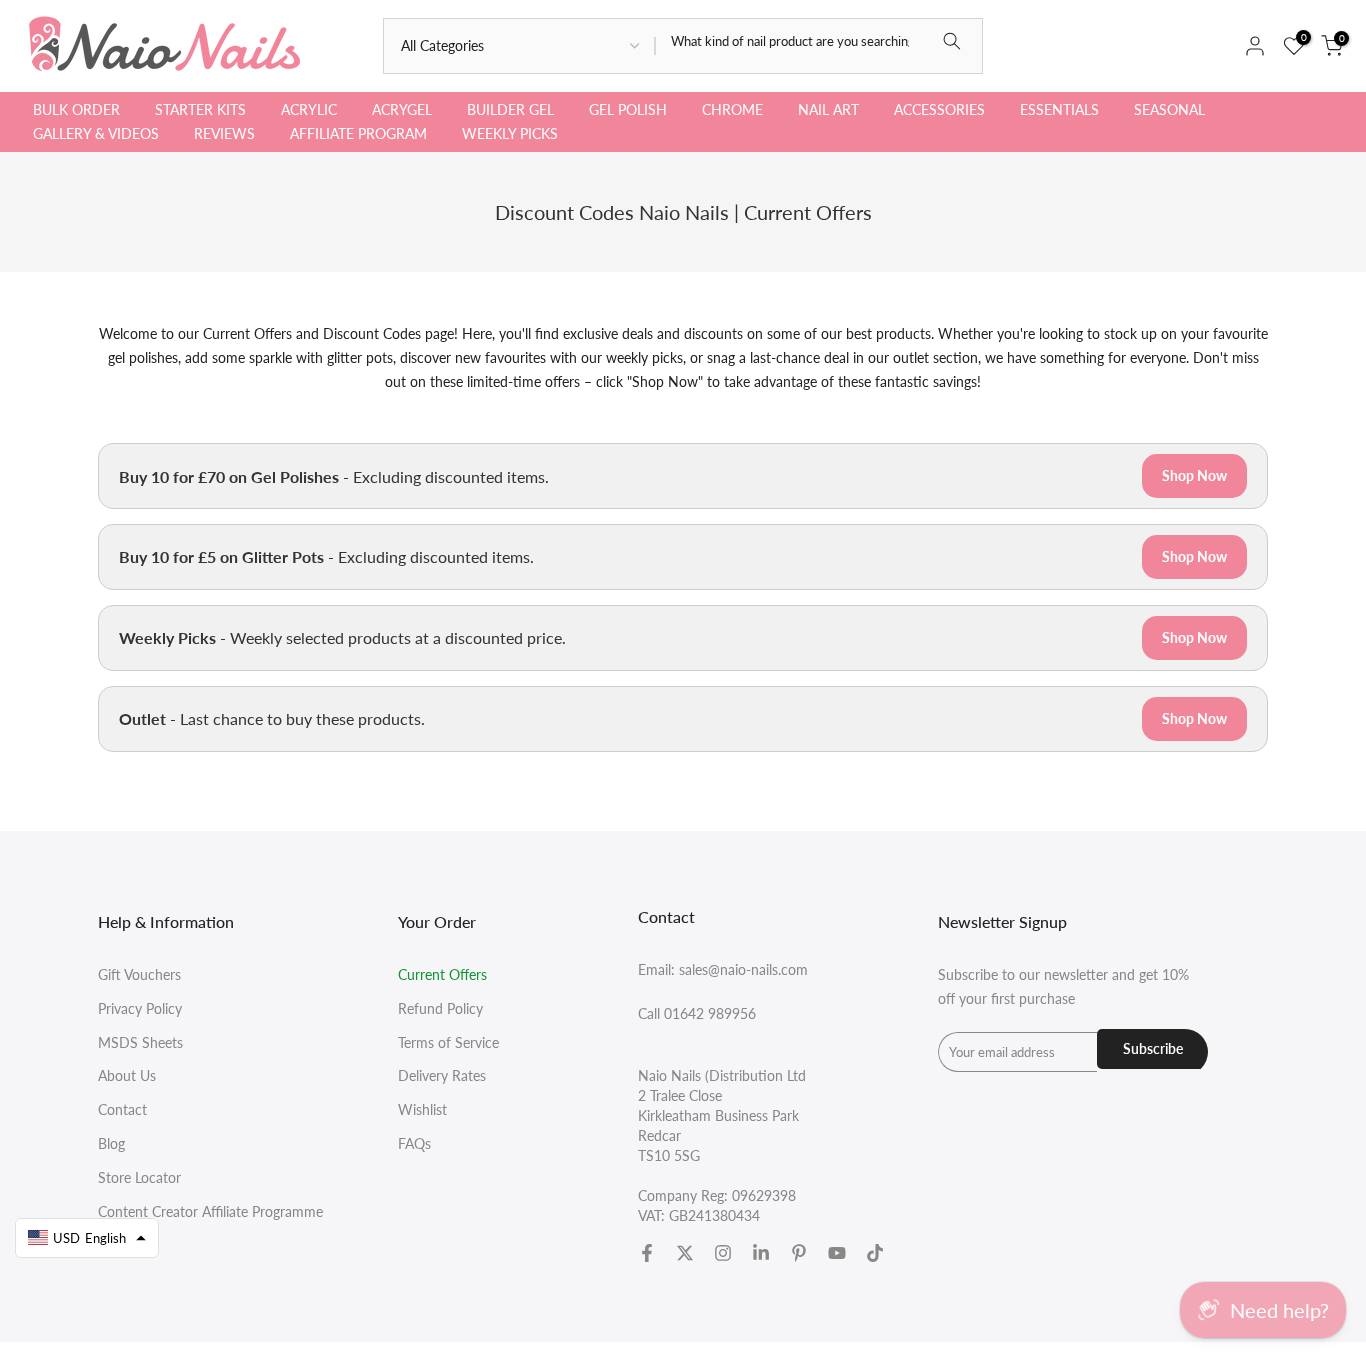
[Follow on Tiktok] (875, 1253)
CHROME (732, 109)
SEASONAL (1169, 109)
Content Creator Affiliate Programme (210, 1211)
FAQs (414, 1143)
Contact (122, 1109)
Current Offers (442, 974)
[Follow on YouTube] (837, 1253)
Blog (111, 1143)
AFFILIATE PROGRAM (358, 133)
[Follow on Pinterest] (799, 1253)
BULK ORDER (76, 109)
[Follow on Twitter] (685, 1253)
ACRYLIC (309, 109)
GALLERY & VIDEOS (96, 133)
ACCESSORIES (939, 109)
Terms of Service (448, 1042)
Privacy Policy (140, 1008)
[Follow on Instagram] (723, 1253)
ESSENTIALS (1059, 109)
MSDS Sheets (140, 1042)
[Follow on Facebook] (647, 1253)
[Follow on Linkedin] (761, 1253)
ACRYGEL (402, 109)
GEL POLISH (628, 109)
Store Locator (139, 1177)
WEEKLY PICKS (510, 133)
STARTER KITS (200, 109)
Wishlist (422, 1109)
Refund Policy (440, 1008)
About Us (127, 1075)
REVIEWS (224, 133)
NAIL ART (828, 109)
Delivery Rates (442, 1075)
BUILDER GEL (510, 109)
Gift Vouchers (139, 974)
